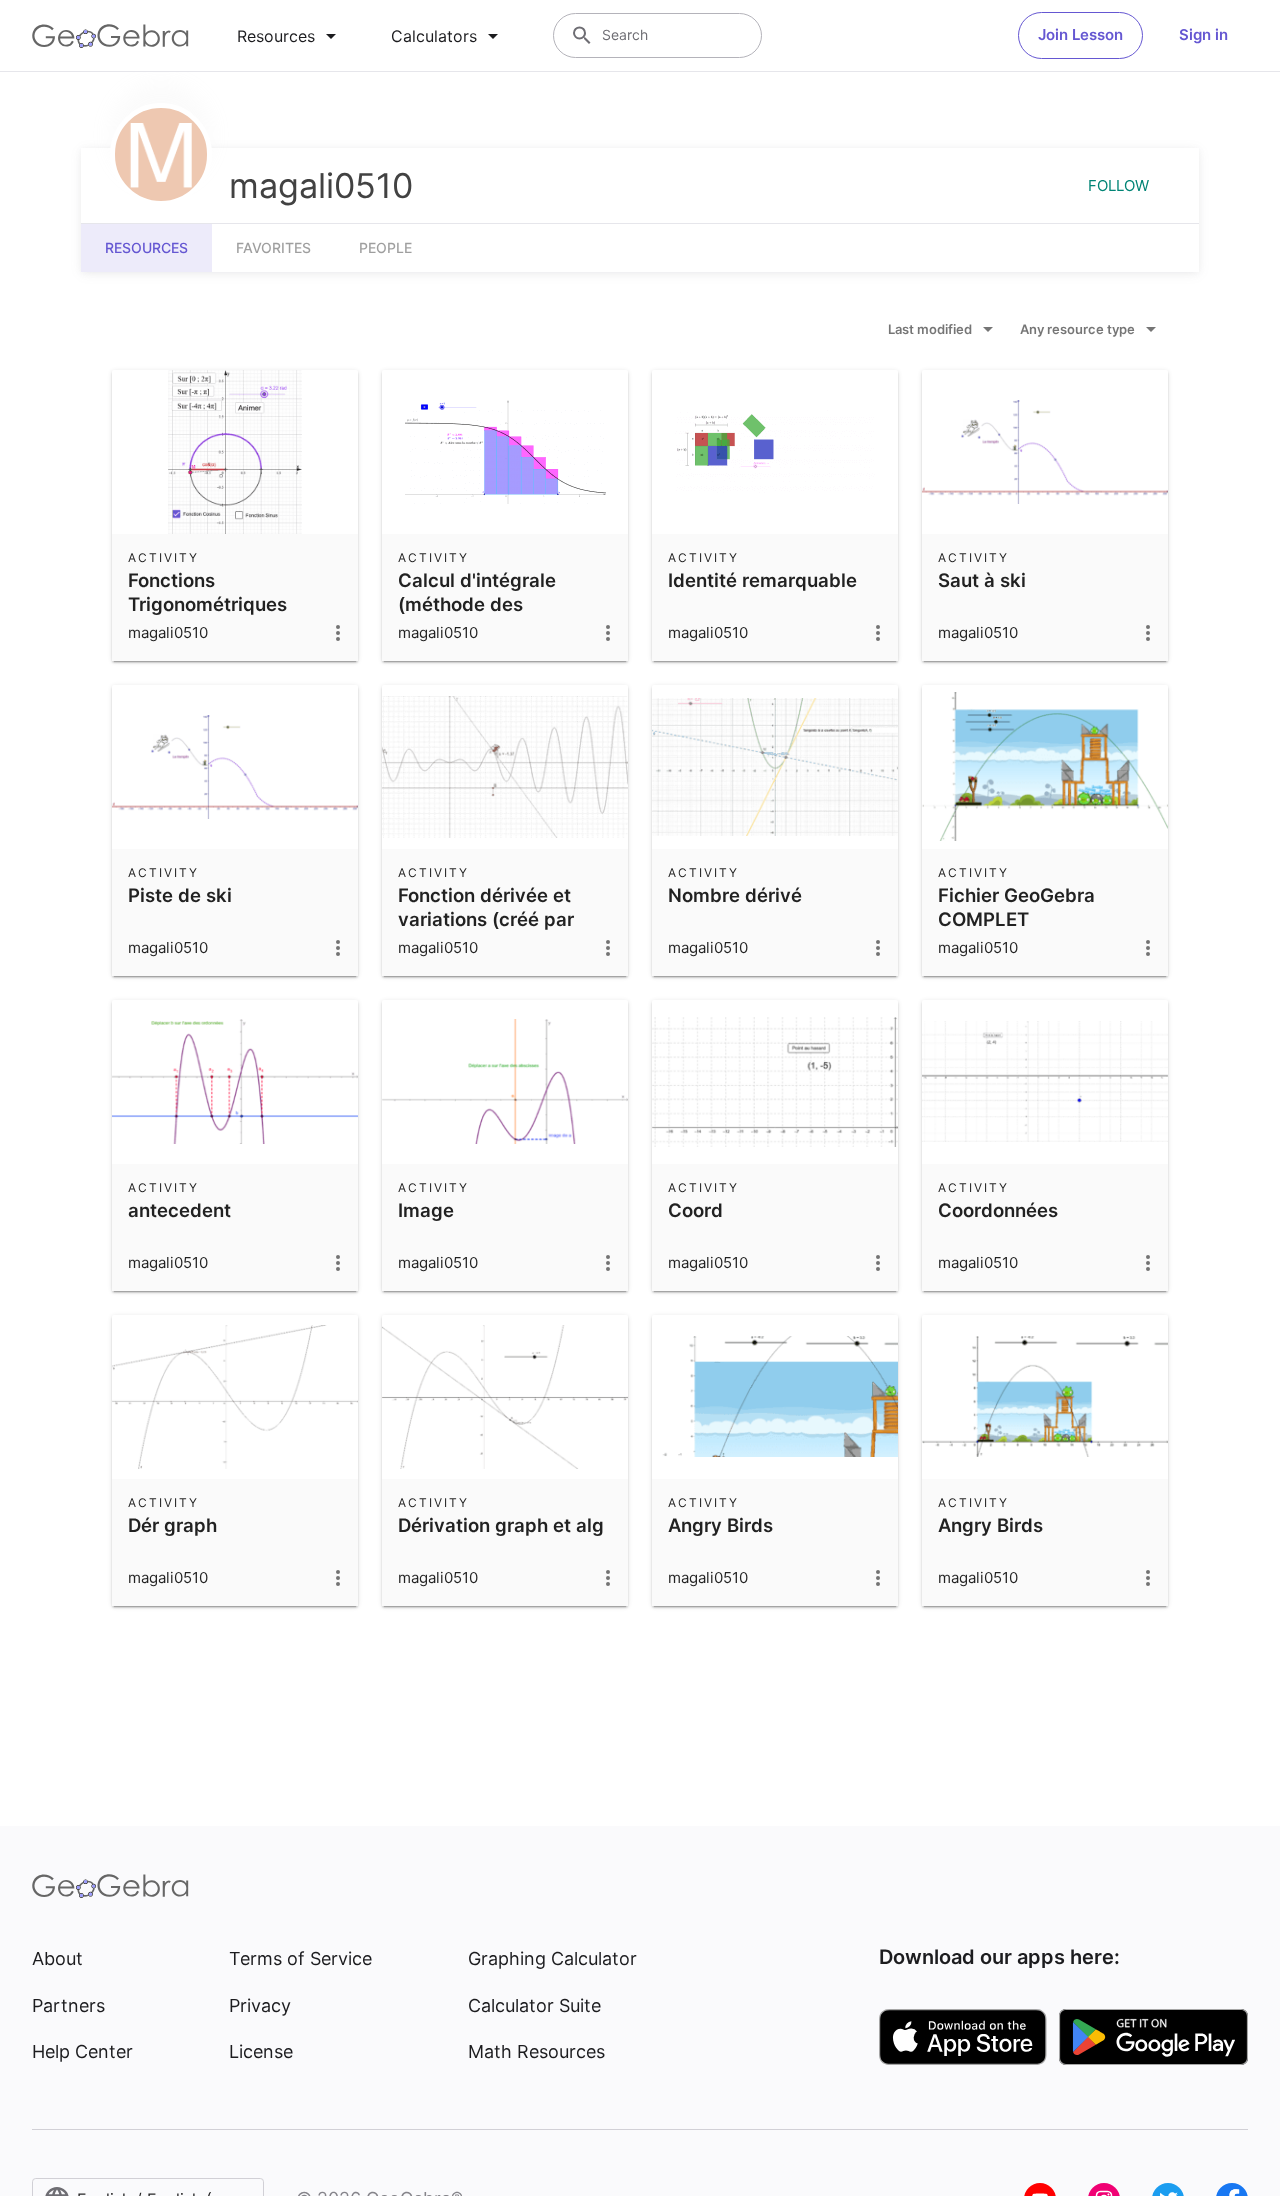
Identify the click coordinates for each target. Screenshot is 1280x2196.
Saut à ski (982, 580)
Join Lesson (1080, 34)
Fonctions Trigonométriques (207, 592)
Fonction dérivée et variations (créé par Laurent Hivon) (486, 919)
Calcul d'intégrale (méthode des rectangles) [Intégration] (477, 616)
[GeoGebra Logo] (110, 36)
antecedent (179, 1210)
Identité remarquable (762, 580)
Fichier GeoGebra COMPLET (1016, 907)
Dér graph (172, 1525)
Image (426, 1210)
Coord (695, 1210)
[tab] (290, 36)
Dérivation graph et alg (501, 1525)
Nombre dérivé (735, 895)
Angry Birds (720, 1525)
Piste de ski (180, 895)
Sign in (1203, 34)
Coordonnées (998, 1210)
